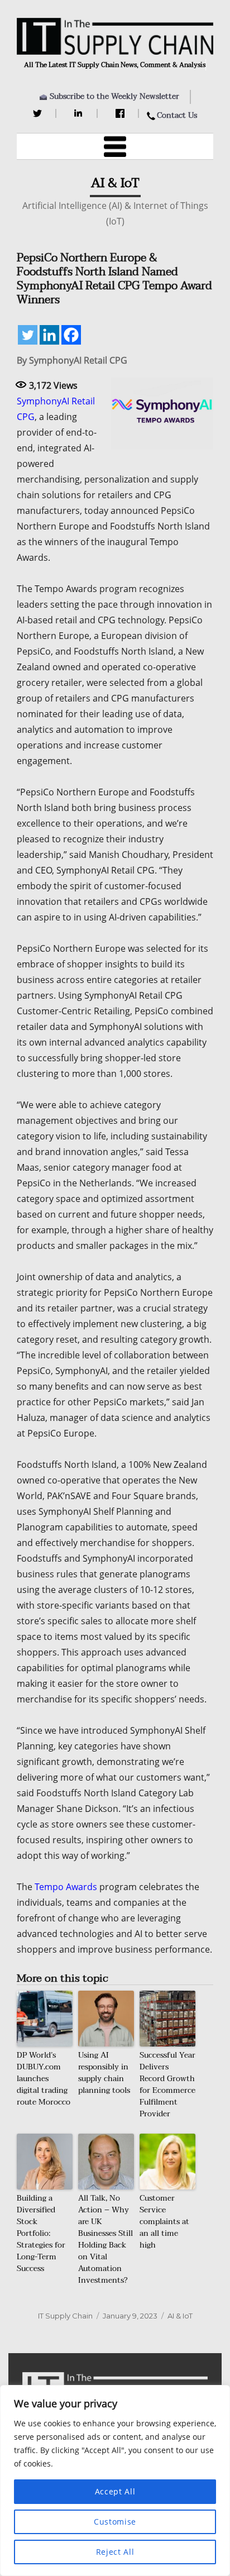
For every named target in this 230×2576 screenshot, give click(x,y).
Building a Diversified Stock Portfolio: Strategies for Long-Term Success (41, 2233)
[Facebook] (121, 113)
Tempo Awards (66, 1887)
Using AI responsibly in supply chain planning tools (104, 2073)
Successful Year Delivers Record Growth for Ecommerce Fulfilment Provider (167, 2084)
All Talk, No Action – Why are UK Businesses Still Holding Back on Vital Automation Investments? (106, 2239)
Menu (115, 146)
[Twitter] (39, 113)
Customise (115, 2522)
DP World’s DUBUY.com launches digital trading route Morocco (44, 2079)
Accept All (115, 2491)
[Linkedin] (49, 335)
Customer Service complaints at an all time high (164, 2222)
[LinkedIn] (80, 113)
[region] (115, 2480)
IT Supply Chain (65, 2316)
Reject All (115, 2552)
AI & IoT (180, 2316)
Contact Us (177, 115)
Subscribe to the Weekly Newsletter (114, 96)
